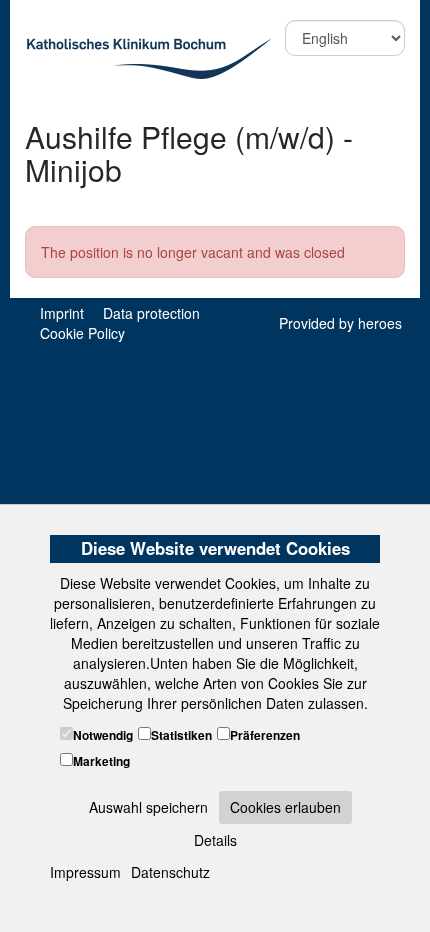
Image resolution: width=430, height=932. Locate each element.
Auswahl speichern (148, 807)
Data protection (151, 313)
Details (215, 840)
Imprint (62, 313)
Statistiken (181, 735)
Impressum (85, 872)
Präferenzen (265, 735)
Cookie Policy (82, 333)
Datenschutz (170, 872)
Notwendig (103, 735)
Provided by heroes (340, 323)
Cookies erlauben (285, 807)
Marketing (101, 761)
